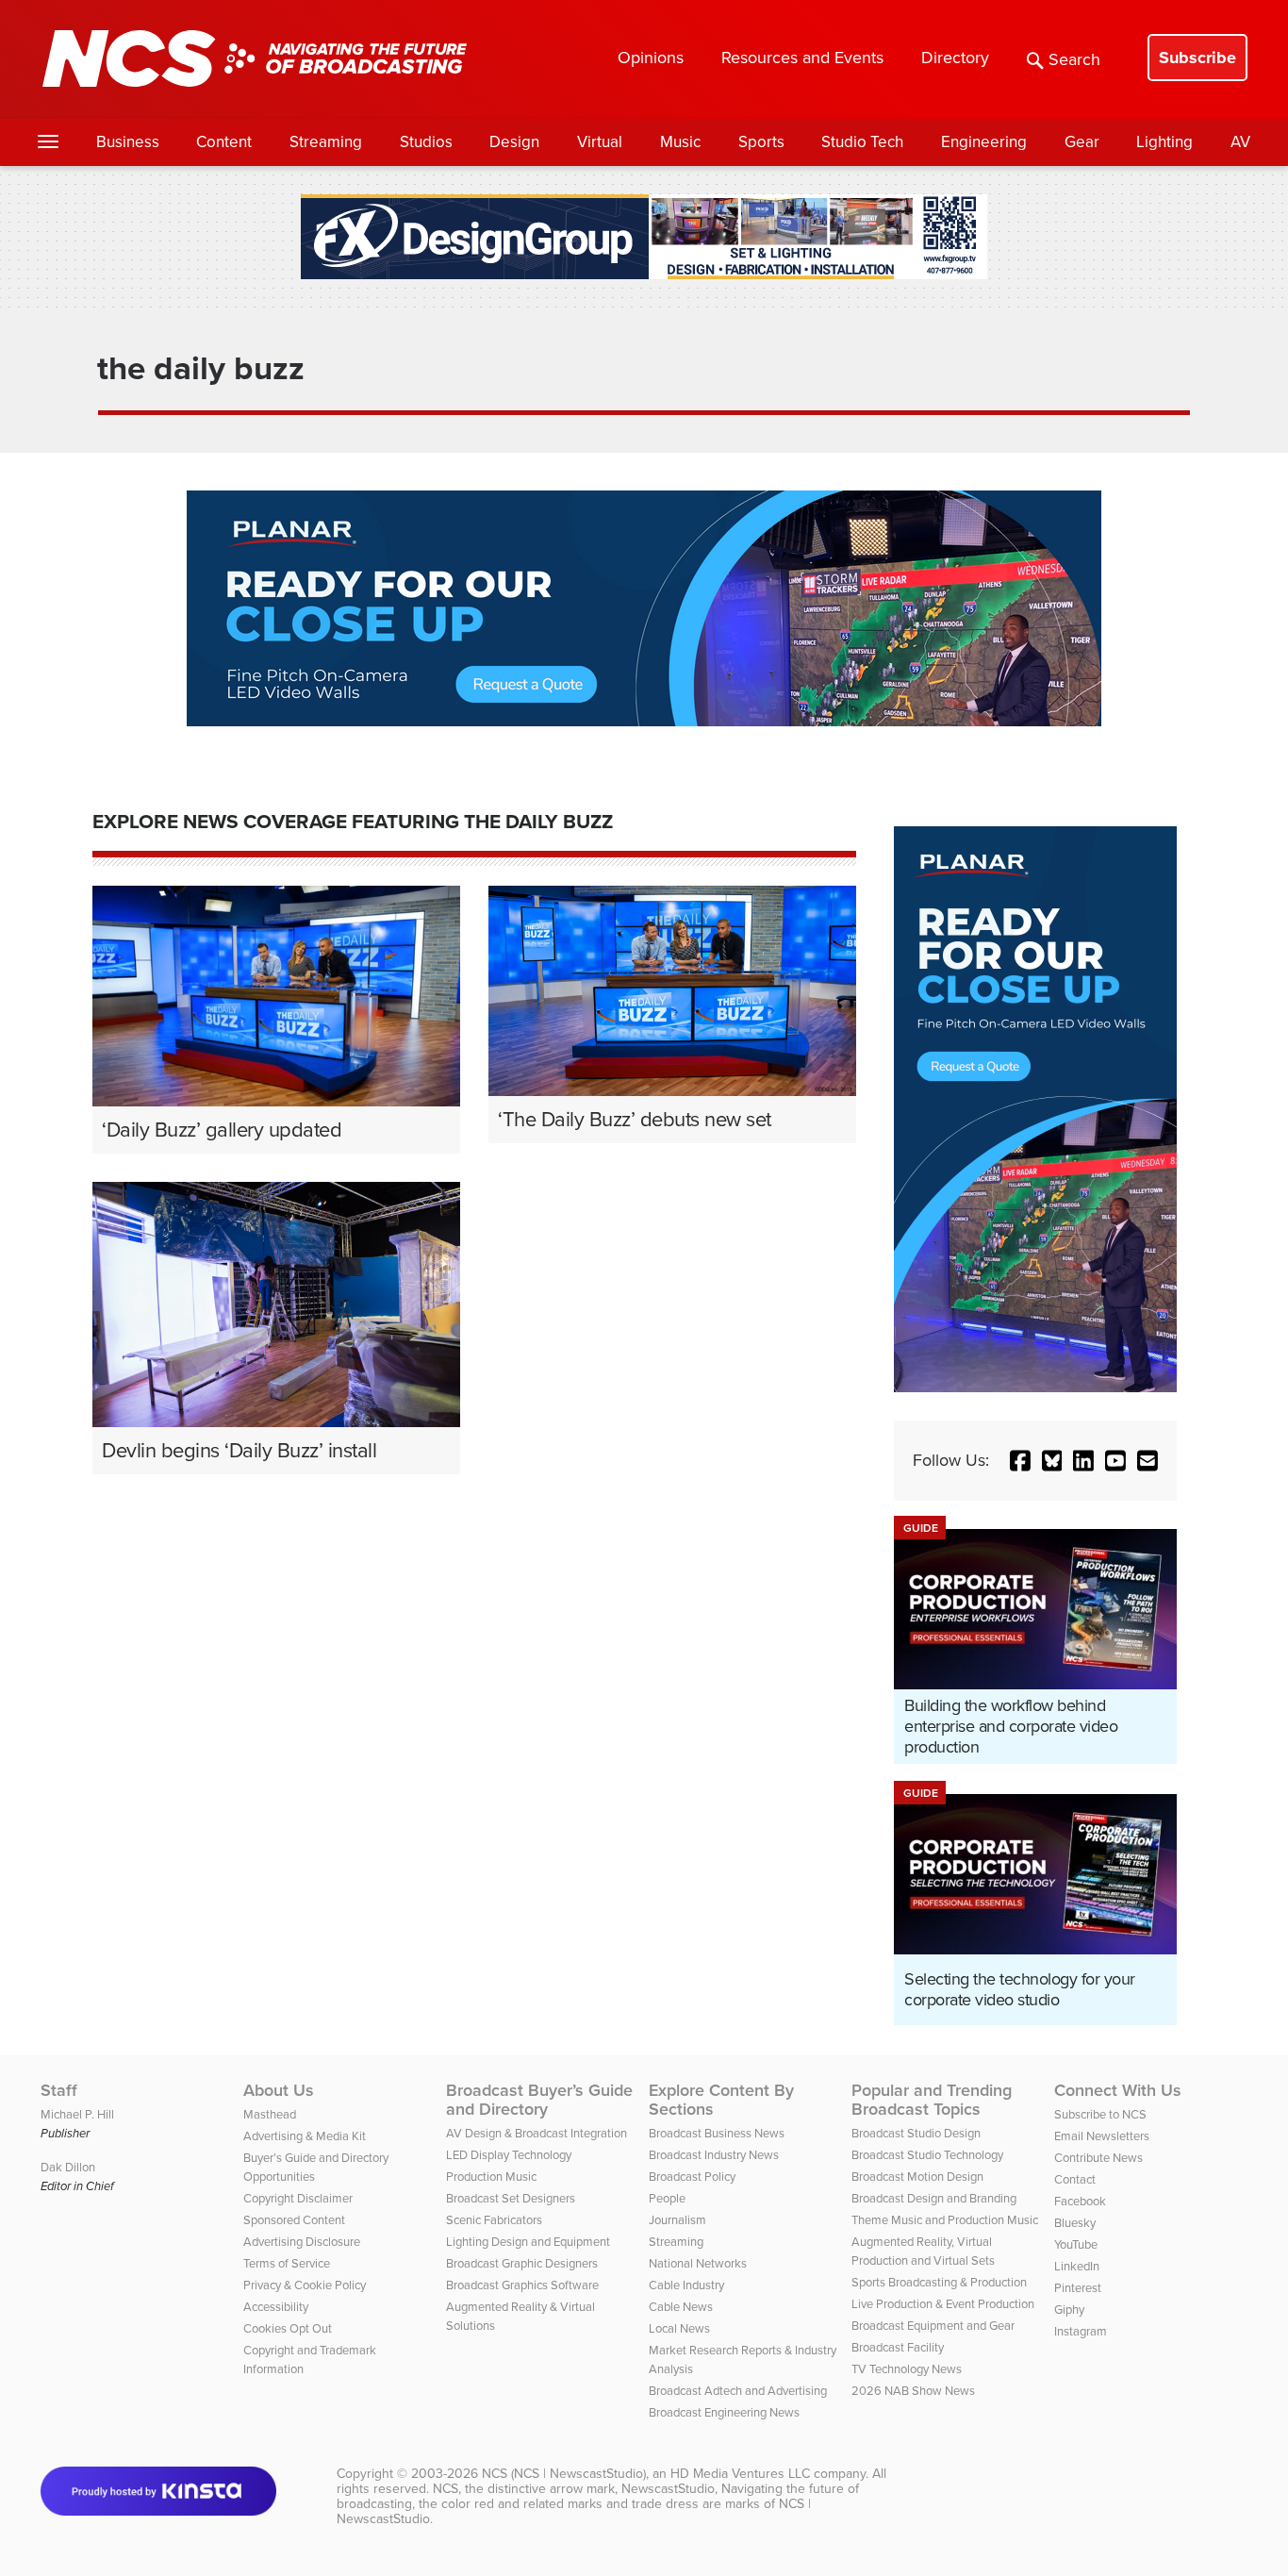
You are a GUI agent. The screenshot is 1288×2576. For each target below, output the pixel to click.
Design (514, 142)
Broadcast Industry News (714, 2155)
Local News (679, 2328)
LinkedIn (1077, 2266)
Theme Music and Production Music (945, 2220)
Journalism (677, 2220)
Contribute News (1098, 2158)
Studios (426, 142)
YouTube (1076, 2244)
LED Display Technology (509, 2155)
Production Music (491, 2177)
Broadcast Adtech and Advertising (738, 2391)
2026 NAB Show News (913, 2391)
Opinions (651, 58)
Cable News (681, 2307)
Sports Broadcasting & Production (939, 2282)
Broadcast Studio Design (916, 2133)
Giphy (1069, 2310)
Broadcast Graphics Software (522, 2285)
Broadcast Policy (692, 2177)
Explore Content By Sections (721, 2100)
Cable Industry (686, 2285)
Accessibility (276, 2307)
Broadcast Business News (717, 2133)
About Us (279, 2090)
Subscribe (1197, 58)
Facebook (1080, 2201)
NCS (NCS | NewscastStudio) (564, 2474)
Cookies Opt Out (288, 2328)
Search (1074, 59)
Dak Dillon (68, 2167)
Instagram (1081, 2331)
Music (680, 142)
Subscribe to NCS (1100, 2114)
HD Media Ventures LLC (740, 2474)
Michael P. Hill (77, 2114)
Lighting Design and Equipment (528, 2242)
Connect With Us (1118, 2090)
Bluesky (1075, 2223)
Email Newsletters (1102, 2136)
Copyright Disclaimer (298, 2198)
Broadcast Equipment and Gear (933, 2326)
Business (128, 142)
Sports (761, 142)
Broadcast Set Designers (511, 2198)
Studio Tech (862, 142)
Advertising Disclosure (302, 2242)
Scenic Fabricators (494, 2220)
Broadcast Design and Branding (934, 2198)
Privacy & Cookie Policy (305, 2285)
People (667, 2198)
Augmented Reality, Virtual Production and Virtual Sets (923, 2251)
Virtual (600, 142)
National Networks (698, 2263)
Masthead (270, 2114)
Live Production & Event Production (943, 2304)
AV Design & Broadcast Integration (537, 2133)
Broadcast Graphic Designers (522, 2263)
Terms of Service (287, 2263)
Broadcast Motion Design (917, 2177)
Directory (955, 58)
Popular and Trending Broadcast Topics (932, 2100)
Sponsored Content (294, 2220)
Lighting (1164, 142)
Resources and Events (802, 58)
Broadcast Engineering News (724, 2412)
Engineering (984, 142)
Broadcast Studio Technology (927, 2155)
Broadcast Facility (898, 2347)
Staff (59, 2090)
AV (1240, 142)
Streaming (326, 142)
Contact (1075, 2179)
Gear (1082, 142)
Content (224, 142)
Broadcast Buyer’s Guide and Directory (539, 2100)
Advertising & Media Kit (305, 2136)
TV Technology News (907, 2369)
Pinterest (1078, 2288)
